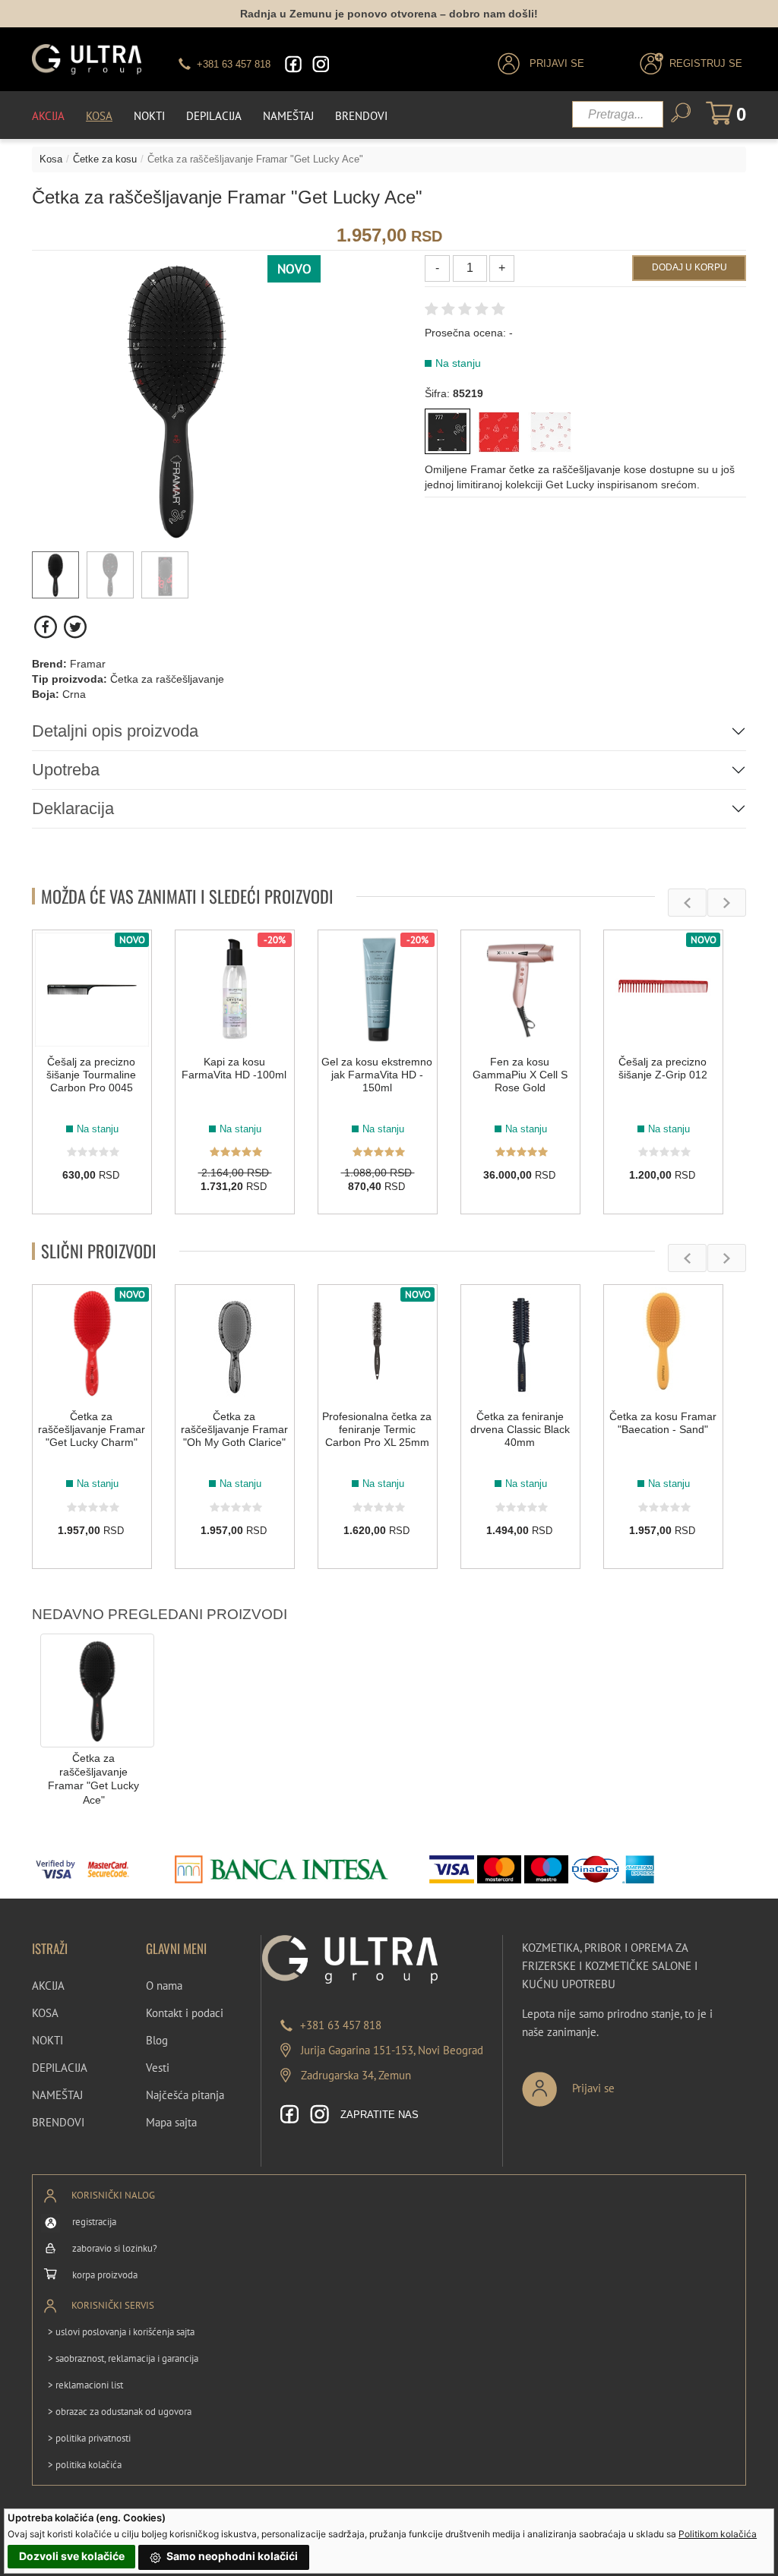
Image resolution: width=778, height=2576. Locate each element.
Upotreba (66, 770)
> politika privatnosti (89, 2438)
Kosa (99, 116)
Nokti (149, 116)
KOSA (45, 2013)
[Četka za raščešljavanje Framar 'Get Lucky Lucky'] (551, 431)
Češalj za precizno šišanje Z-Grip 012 (663, 1068)
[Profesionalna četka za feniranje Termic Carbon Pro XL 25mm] (378, 1344)
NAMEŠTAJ (57, 2095)
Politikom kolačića (718, 2534)
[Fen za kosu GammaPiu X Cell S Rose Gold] (520, 990)
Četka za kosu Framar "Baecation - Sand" (663, 1423)
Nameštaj (288, 116)
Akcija (48, 116)
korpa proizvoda (105, 2275)
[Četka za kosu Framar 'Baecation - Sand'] (663, 1344)
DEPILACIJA (60, 2068)
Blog (157, 2040)
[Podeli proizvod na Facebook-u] (47, 627)
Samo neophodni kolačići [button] (231, 2556)
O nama (164, 1986)
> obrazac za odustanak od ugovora (120, 2412)
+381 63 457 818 (341, 2025)
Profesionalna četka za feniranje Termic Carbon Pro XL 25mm (377, 1429)
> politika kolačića (85, 2465)
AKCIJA (48, 1986)
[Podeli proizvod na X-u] (75, 627)
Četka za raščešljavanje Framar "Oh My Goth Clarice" (234, 1429)
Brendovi (361, 116)
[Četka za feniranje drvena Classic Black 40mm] (520, 1344)
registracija (94, 2222)
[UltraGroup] (87, 59)
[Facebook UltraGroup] (293, 64)
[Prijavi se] (618, 2083)
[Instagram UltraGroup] (321, 64)
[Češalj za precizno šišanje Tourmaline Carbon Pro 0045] (92, 990)
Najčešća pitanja (185, 2095)
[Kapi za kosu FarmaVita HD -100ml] (235, 990)
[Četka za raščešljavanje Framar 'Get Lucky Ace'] (448, 431)
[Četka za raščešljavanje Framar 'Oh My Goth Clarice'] (235, 1344)
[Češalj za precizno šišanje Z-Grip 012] (663, 990)
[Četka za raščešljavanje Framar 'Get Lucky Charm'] (499, 431)
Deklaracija (73, 808)
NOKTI (47, 2040)
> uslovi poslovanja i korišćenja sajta (121, 2332)
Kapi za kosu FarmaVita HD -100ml (234, 1068)
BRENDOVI (58, 2122)
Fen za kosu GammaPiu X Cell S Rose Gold (520, 1075)
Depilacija (214, 116)
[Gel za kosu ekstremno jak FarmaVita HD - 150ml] (378, 990)
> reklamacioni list (85, 2385)
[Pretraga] (681, 113)
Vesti (158, 2068)
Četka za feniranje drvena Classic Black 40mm (520, 1429)
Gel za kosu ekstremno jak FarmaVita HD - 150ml (377, 1075)
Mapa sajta (171, 2122)
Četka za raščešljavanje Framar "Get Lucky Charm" (92, 1429)
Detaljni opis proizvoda (115, 731)
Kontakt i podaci (185, 2013)
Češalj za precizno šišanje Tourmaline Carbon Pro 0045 (91, 1075)
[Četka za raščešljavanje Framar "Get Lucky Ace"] (97, 1689)
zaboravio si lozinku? (115, 2248)
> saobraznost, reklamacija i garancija (123, 2358)
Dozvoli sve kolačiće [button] (72, 2556)
